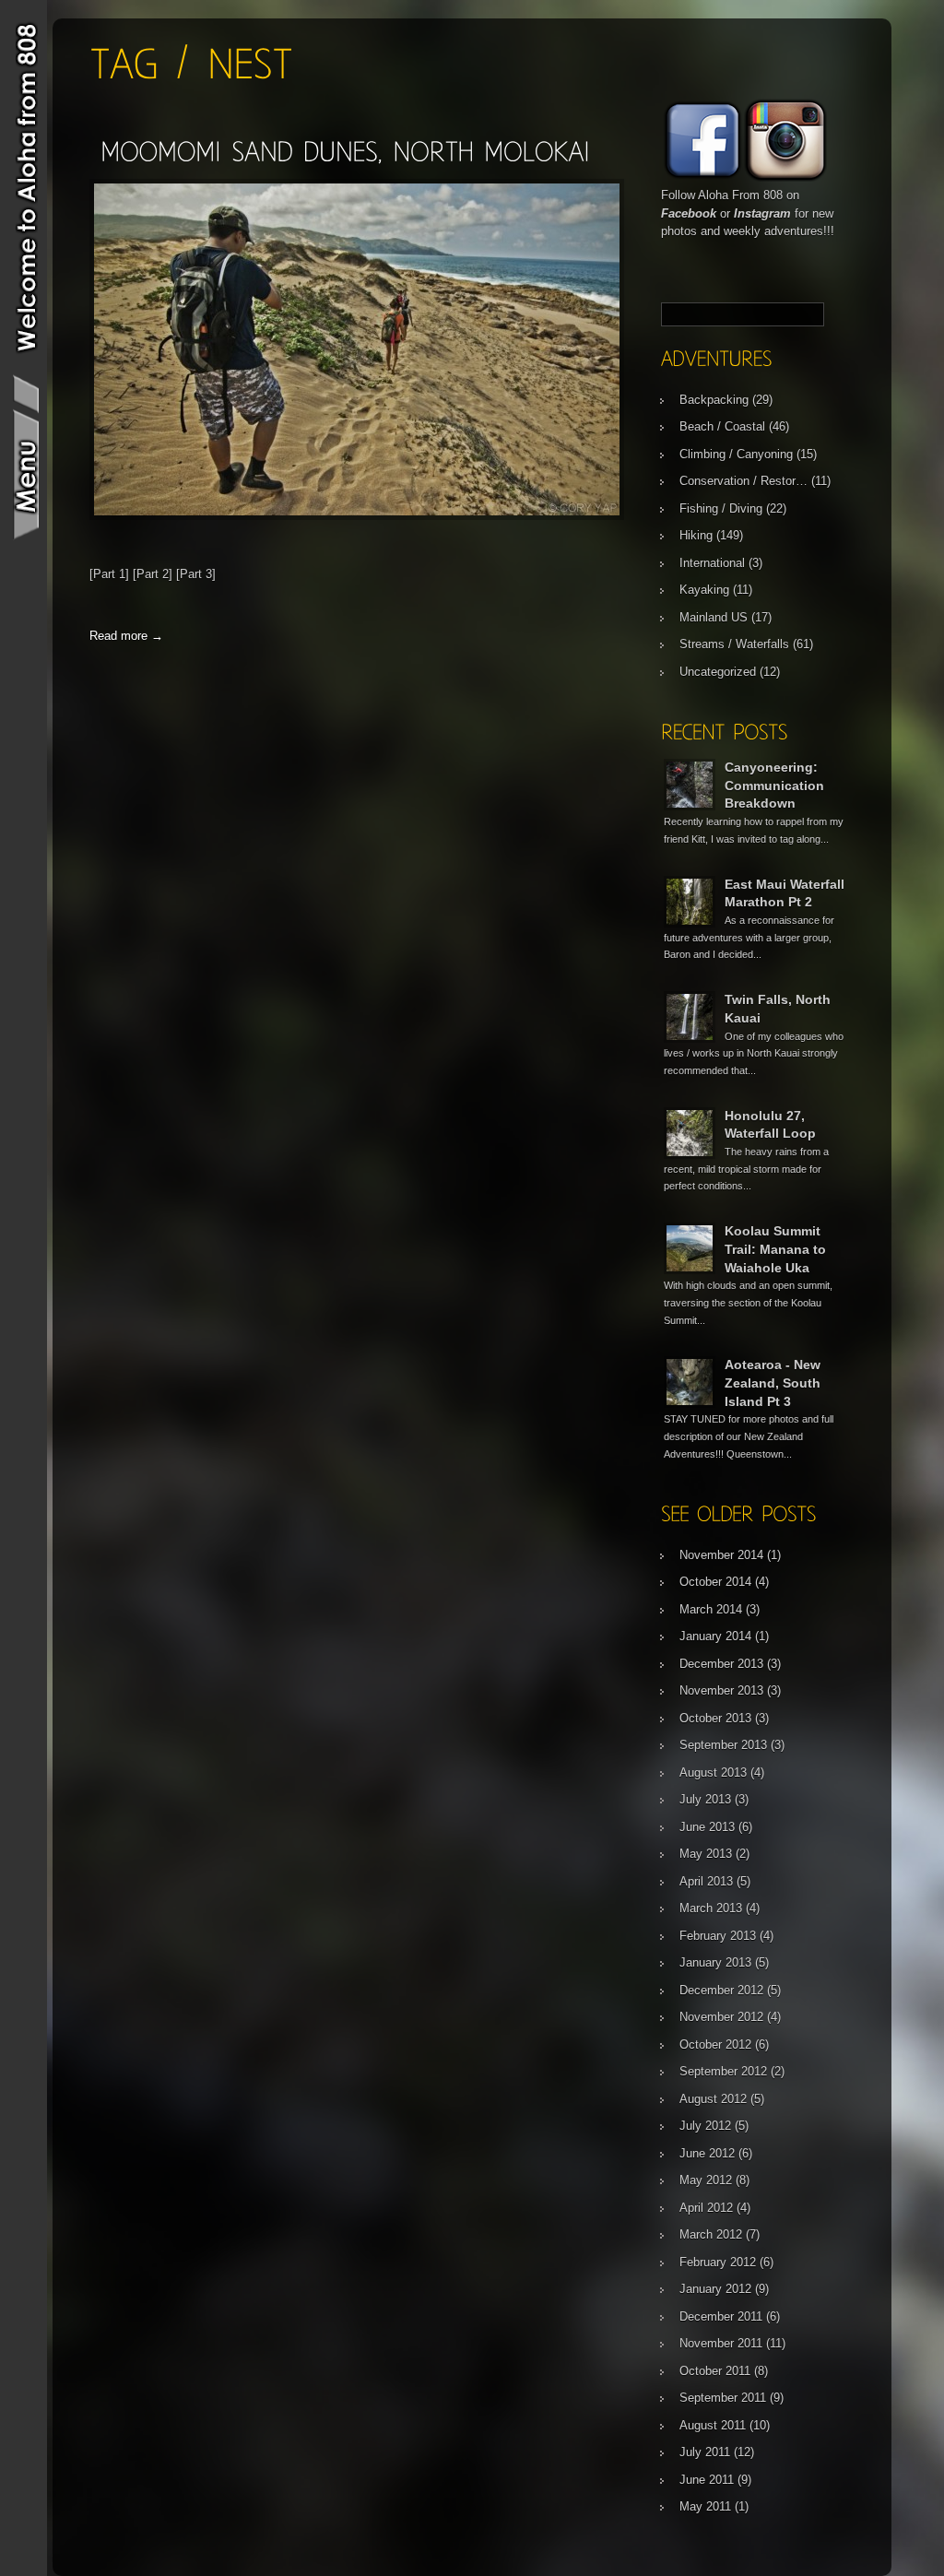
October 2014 (715, 1582)
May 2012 (706, 2180)
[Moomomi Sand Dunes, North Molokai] (345, 151)
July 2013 (705, 1799)
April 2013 (706, 1881)
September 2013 (723, 1745)
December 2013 (721, 1664)
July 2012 (705, 2126)
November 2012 (721, 2017)
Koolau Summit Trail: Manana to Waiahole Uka (775, 1249)
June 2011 (707, 2480)
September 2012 (723, 2071)
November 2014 (721, 1555)
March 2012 (711, 2234)
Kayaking (704, 590)
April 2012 (706, 2208)
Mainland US (714, 617)
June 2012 (707, 2153)
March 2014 (711, 1609)
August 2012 (713, 2099)
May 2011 (705, 2506)
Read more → (126, 636)
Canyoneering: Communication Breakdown (774, 785)
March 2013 (711, 1908)
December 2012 (721, 1990)
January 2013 (715, 1962)
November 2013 (721, 1690)
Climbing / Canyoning (736, 454)
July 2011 (705, 2452)
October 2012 (715, 2044)
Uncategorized (718, 672)
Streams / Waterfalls (734, 644)
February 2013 (718, 1936)
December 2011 (721, 2316)
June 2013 (707, 1827)
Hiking (696, 535)
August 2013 (713, 1772)
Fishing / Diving (721, 508)
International (712, 563)
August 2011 (713, 2425)
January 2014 (715, 1636)
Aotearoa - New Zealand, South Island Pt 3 (773, 1383)
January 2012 (715, 2289)
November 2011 (721, 2343)
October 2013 (715, 1718)
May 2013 (706, 1854)
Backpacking (714, 400)
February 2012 (718, 2262)
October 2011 (715, 2371)
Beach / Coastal (722, 426)
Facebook (689, 213)
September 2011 (723, 2398)
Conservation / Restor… (743, 481)
